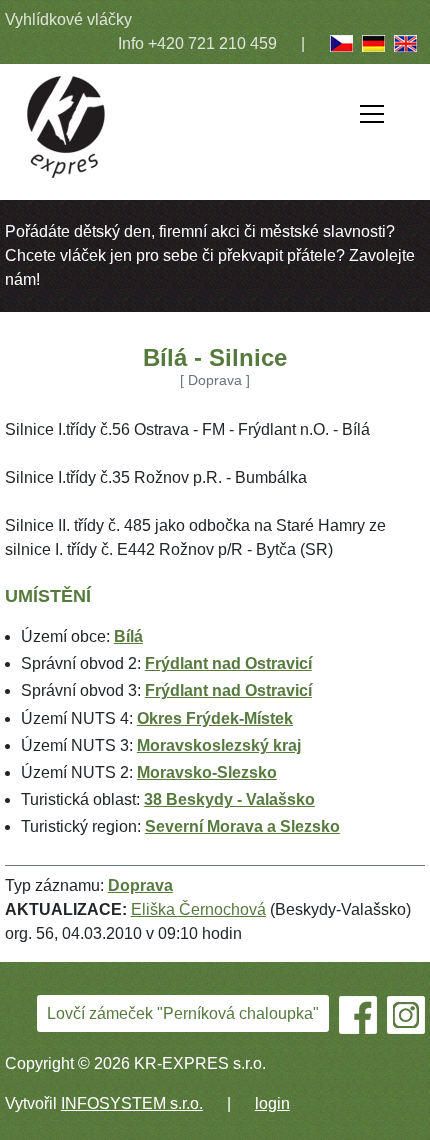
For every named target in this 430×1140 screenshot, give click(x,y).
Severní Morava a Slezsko (242, 826)
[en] (406, 43)
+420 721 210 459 (212, 43)
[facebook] (358, 1015)
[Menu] (372, 117)
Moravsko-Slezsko (207, 772)
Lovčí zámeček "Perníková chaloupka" (183, 1013)
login (272, 1103)
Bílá (128, 636)
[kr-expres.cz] (66, 125)
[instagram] (406, 1013)
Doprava (140, 885)
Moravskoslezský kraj (219, 745)
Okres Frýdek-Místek (215, 718)
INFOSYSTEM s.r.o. (132, 1103)
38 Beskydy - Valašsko (229, 799)
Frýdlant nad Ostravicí (228, 663)
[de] (374, 43)
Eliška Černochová (198, 909)
